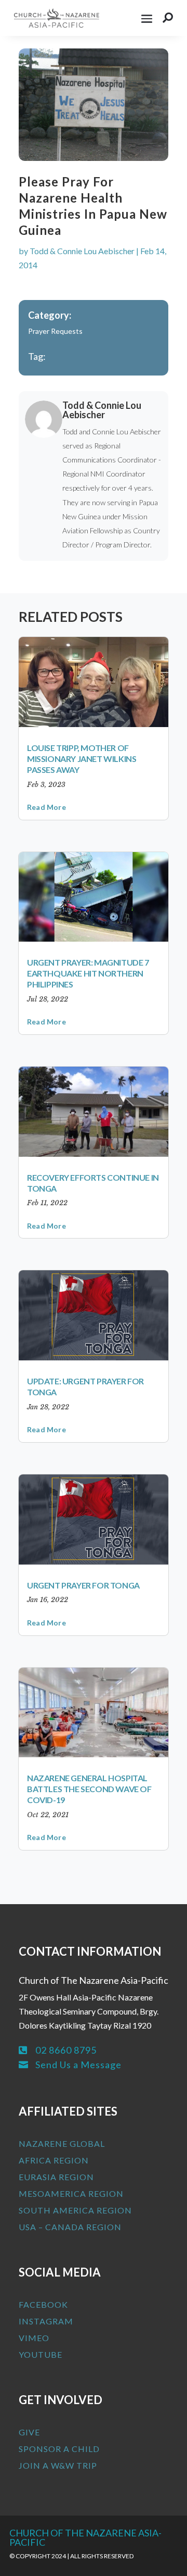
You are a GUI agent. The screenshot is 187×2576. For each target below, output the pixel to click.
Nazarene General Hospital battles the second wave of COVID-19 (89, 1789)
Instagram (46, 2321)
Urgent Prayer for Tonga (83, 1585)
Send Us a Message (78, 2065)
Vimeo (34, 2338)
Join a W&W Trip (58, 2465)
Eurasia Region (56, 2177)
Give (29, 2432)
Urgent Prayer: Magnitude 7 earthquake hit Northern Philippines (88, 973)
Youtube (41, 2354)
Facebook (43, 2304)
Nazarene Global (62, 2143)
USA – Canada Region (70, 2227)
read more (46, 807)
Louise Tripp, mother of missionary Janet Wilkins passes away (82, 759)
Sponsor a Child (59, 2449)
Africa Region (54, 2160)
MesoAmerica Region (71, 2193)
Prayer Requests (55, 331)
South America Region (75, 2210)
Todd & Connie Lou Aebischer (82, 251)
